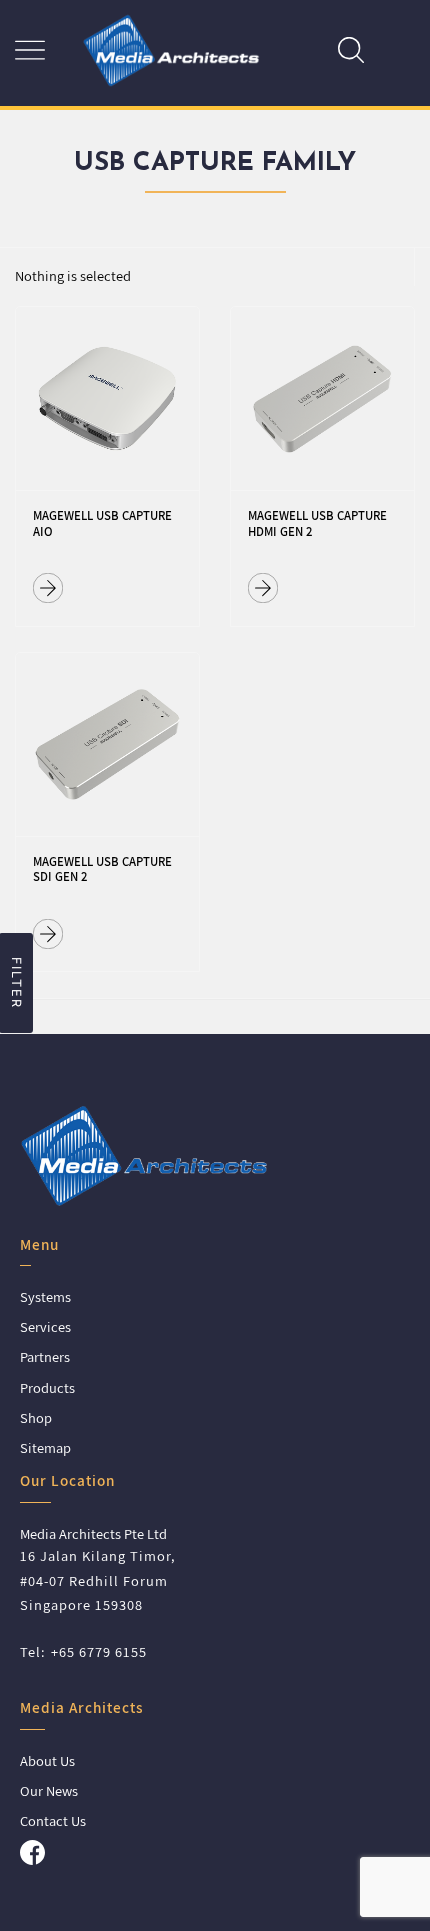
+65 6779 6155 (99, 1651)
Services (45, 1326)
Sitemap (45, 1447)
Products (47, 1387)
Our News (49, 1790)
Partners (45, 1356)
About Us (47, 1760)
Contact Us (53, 1820)
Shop (36, 1417)
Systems (45, 1296)
